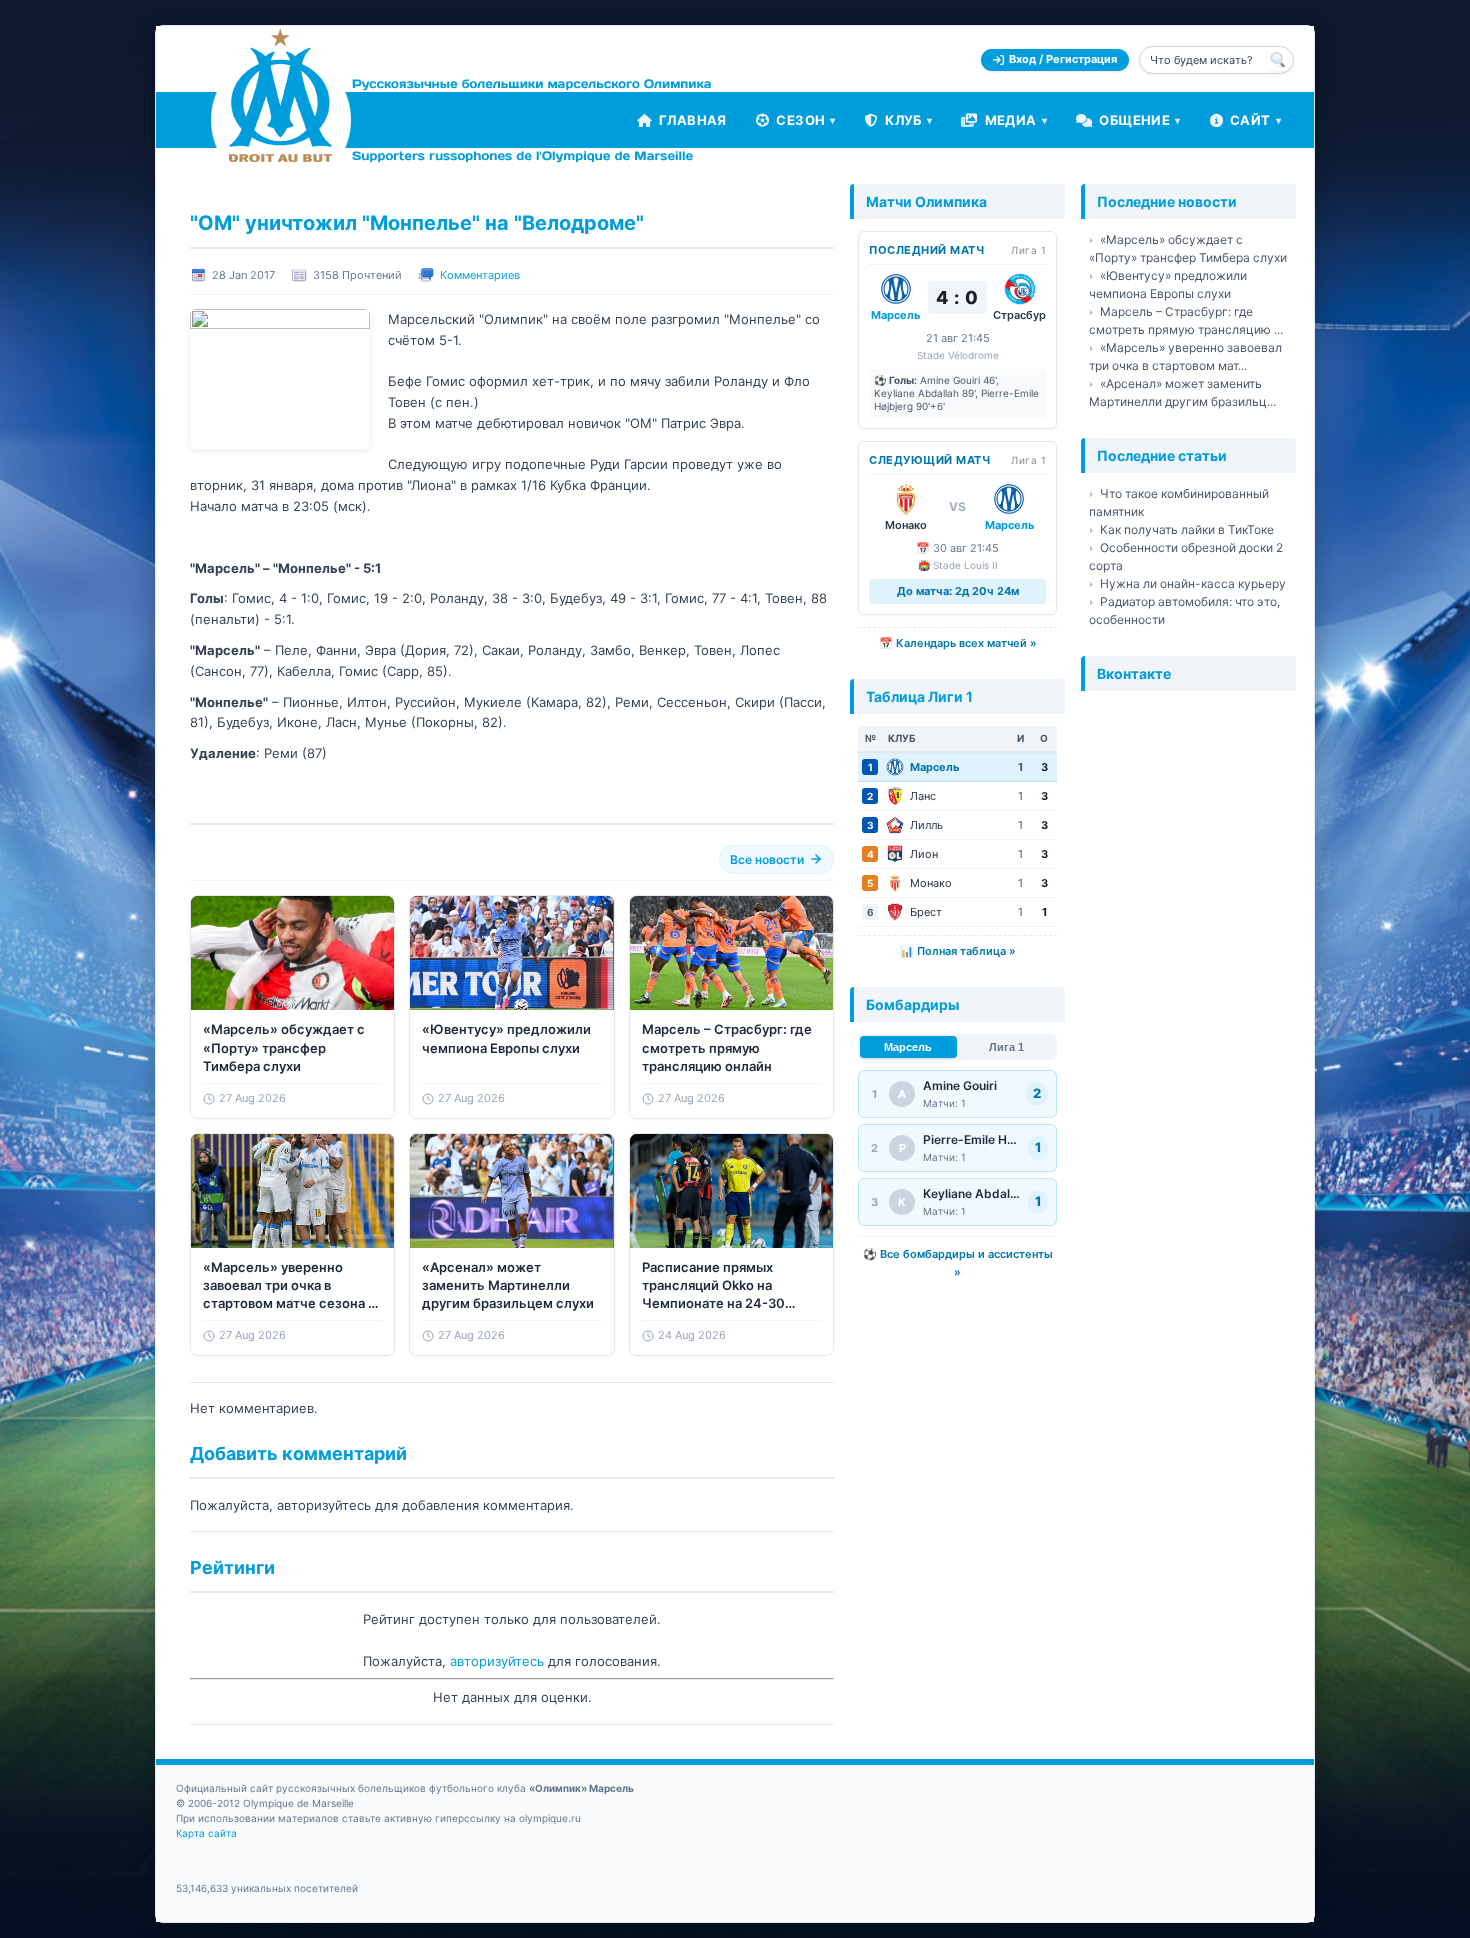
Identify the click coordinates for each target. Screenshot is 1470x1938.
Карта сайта (206, 1833)
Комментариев (480, 275)
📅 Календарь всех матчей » (958, 643)
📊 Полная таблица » (958, 951)
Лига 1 (1006, 1047)
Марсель (908, 1047)
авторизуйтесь (497, 1661)
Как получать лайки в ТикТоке (1187, 529)
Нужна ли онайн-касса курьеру (1193, 583)
